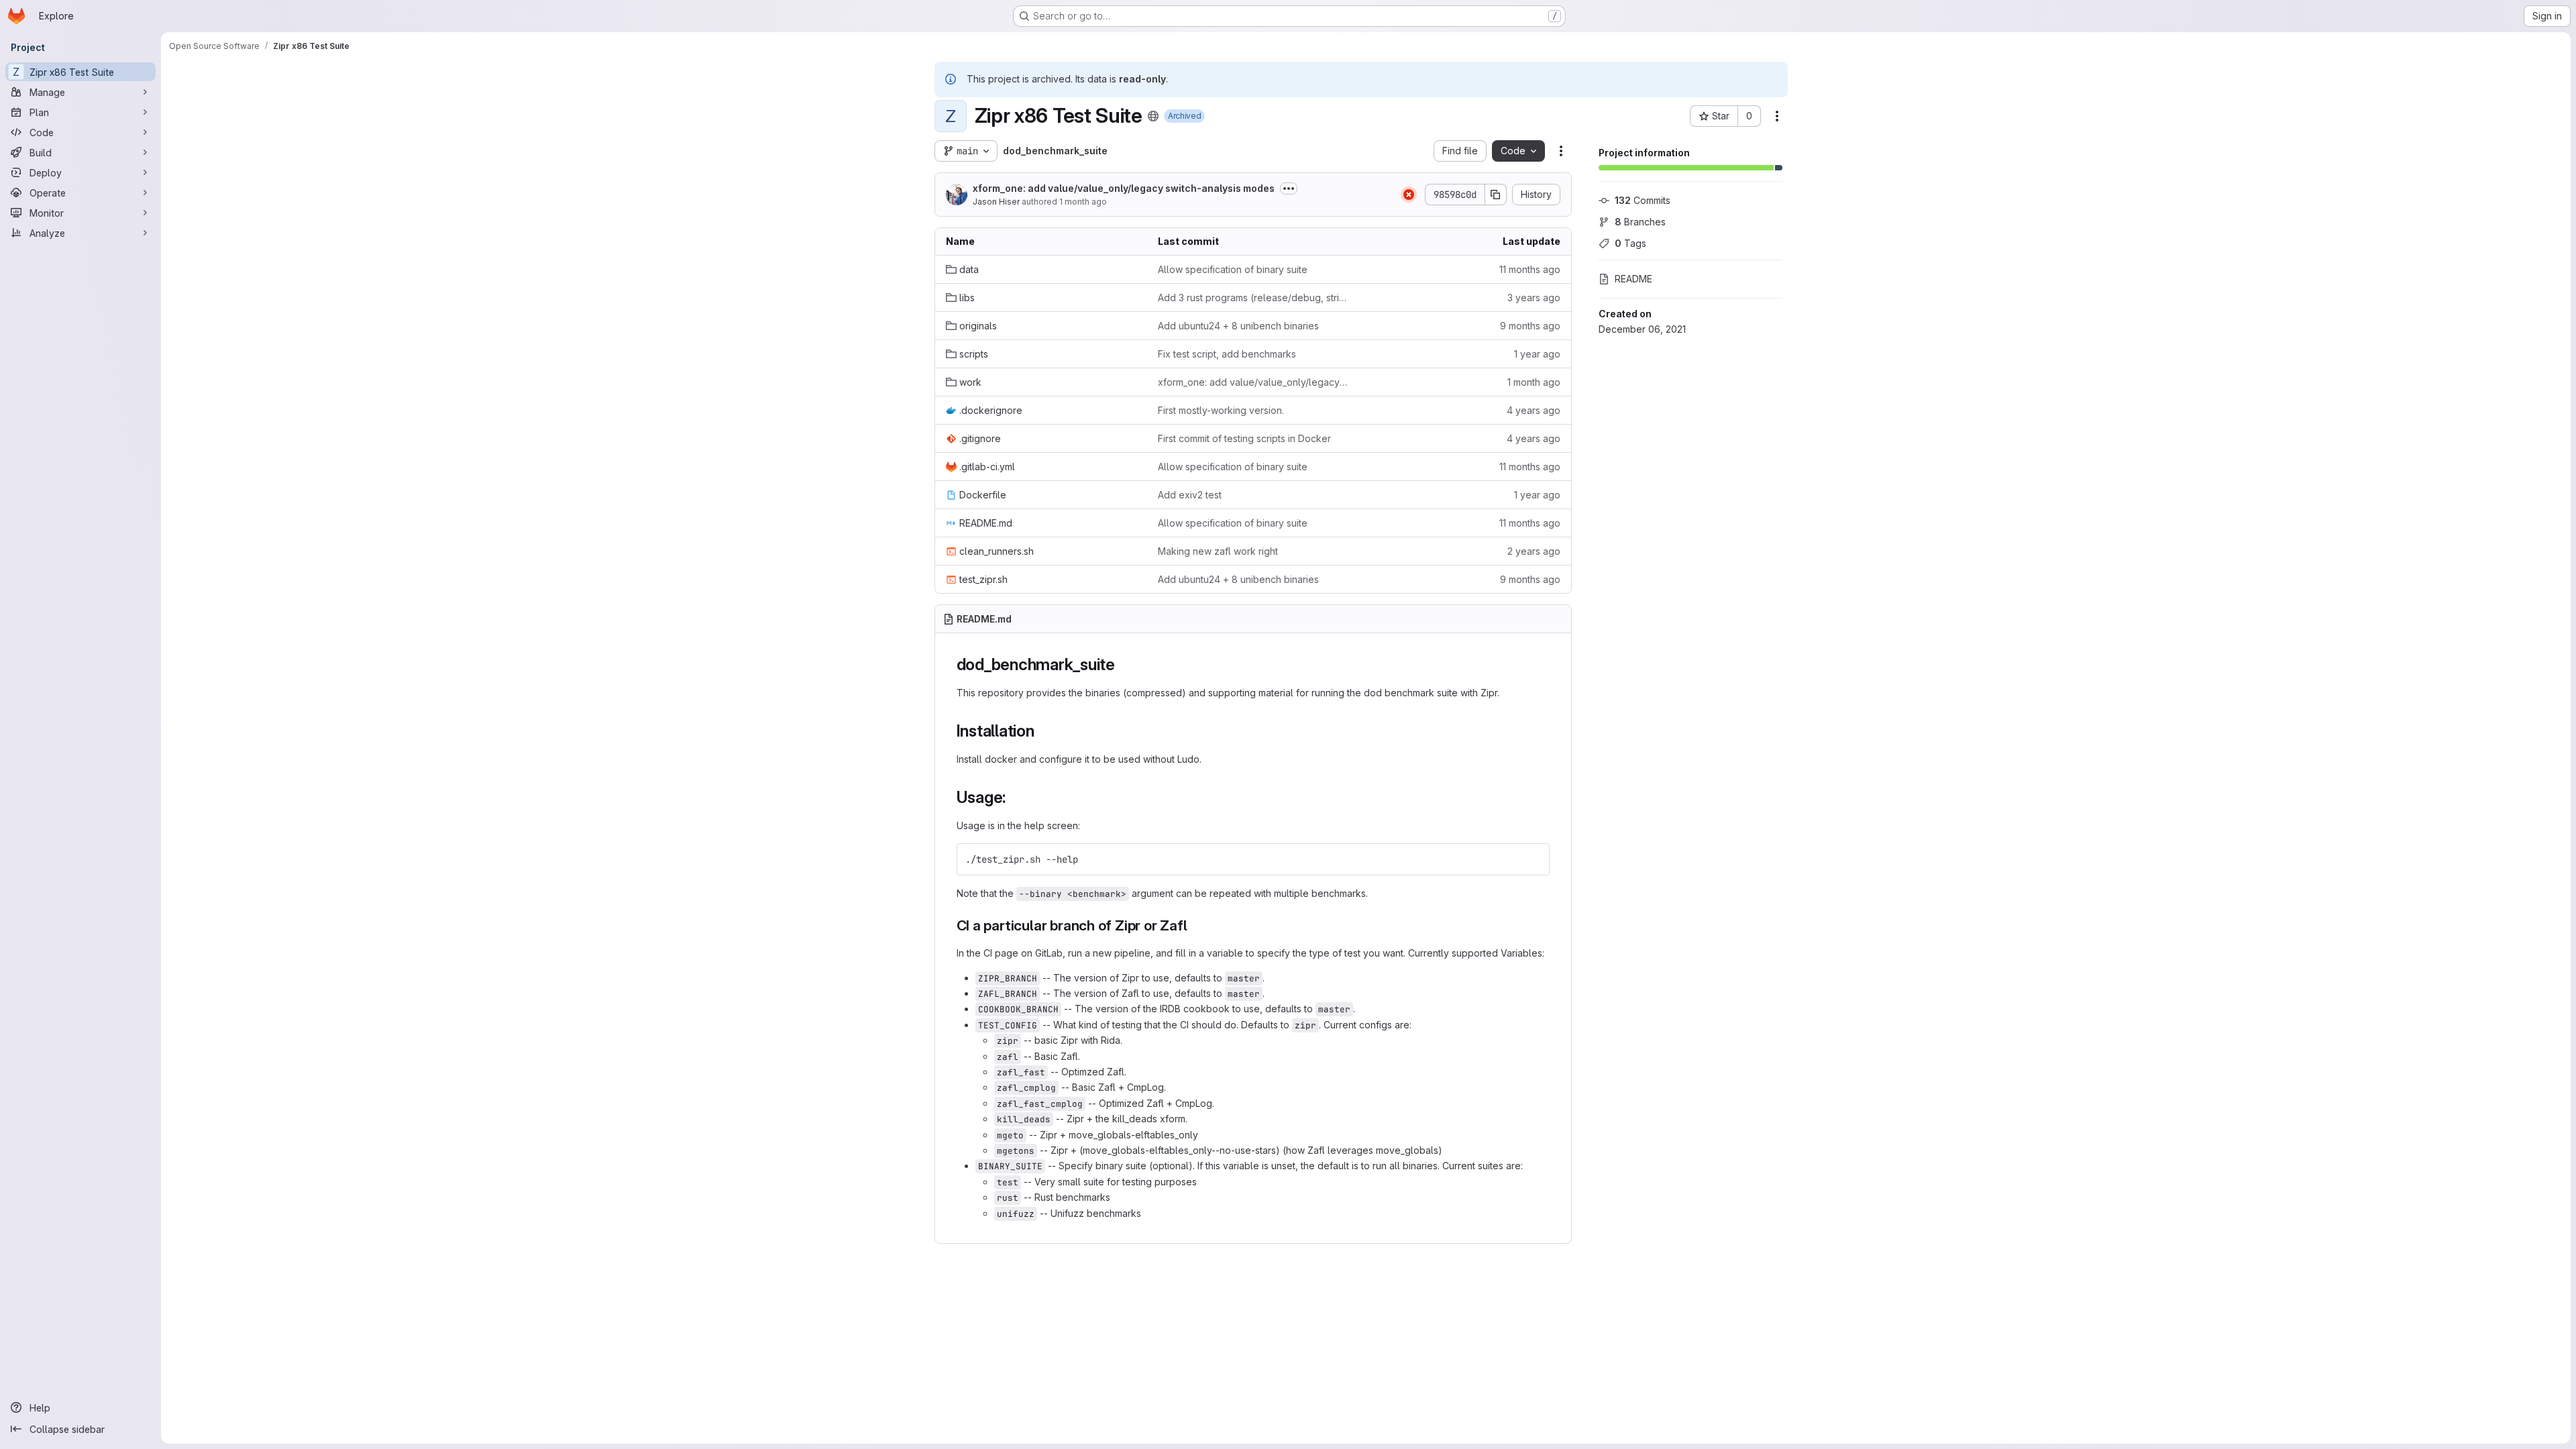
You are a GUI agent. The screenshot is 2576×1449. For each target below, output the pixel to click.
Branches (1640, 222)
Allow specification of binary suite (1233, 269)
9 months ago (1530, 326)
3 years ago (1534, 298)
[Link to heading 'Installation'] (1043, 731)
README (1633, 279)
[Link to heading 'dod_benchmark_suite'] (1124, 664)
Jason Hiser (996, 202)
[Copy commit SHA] (1496, 195)
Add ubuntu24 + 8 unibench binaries (1238, 326)
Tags (1630, 243)
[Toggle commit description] (1289, 189)
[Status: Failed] (1409, 195)
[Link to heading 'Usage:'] (1014, 797)
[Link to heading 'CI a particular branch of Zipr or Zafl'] (1195, 925)
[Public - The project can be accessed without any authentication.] (1153, 116)
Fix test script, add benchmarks (1227, 354)
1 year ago (1537, 354)
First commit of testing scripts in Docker (1244, 438)
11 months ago (1530, 269)
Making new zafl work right (1218, 551)
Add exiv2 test (1190, 495)
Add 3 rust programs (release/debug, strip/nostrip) (1253, 298)
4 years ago (1534, 410)
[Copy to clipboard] (1534, 859)
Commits (1643, 200)
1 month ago (1083, 202)
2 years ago (1534, 551)
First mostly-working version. (1221, 410)
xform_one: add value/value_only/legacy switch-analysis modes (1124, 188)
